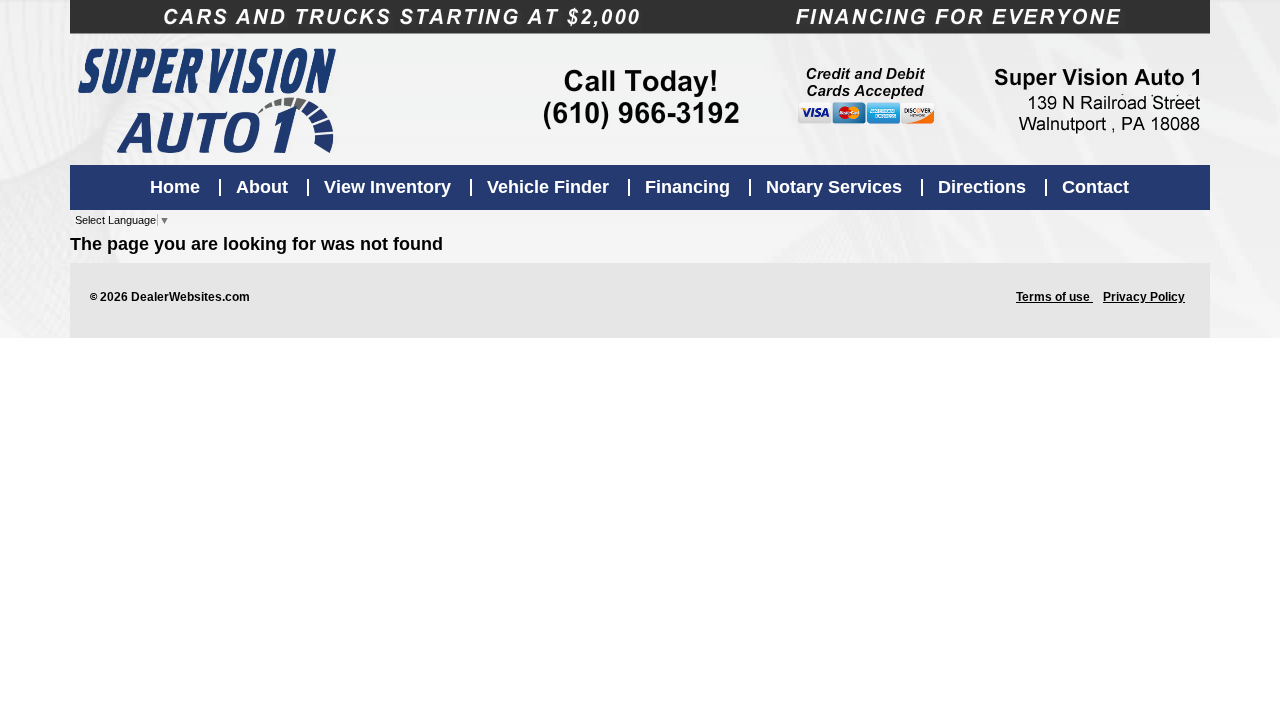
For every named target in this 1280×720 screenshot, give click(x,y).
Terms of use (1054, 297)
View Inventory (387, 187)
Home (175, 187)
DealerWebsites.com (190, 297)
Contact (1095, 187)
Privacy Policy (1144, 297)
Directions (982, 187)
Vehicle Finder (548, 187)
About (262, 187)
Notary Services (834, 187)
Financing (687, 187)
